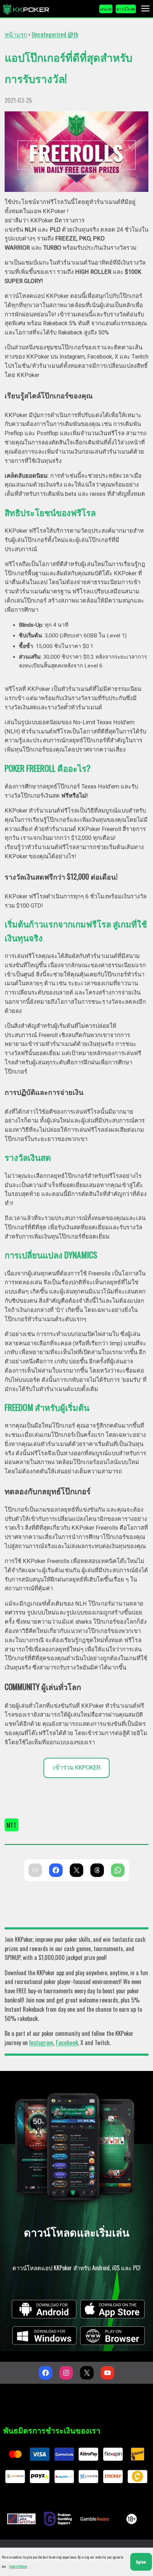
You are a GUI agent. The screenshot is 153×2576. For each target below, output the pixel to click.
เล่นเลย (106, 9)
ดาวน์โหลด (126, 9)
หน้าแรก (16, 34)
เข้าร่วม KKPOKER (77, 1767)
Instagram (41, 2042)
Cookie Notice (18, 2566)
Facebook (67, 2042)
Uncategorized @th (55, 34)
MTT (12, 1825)
